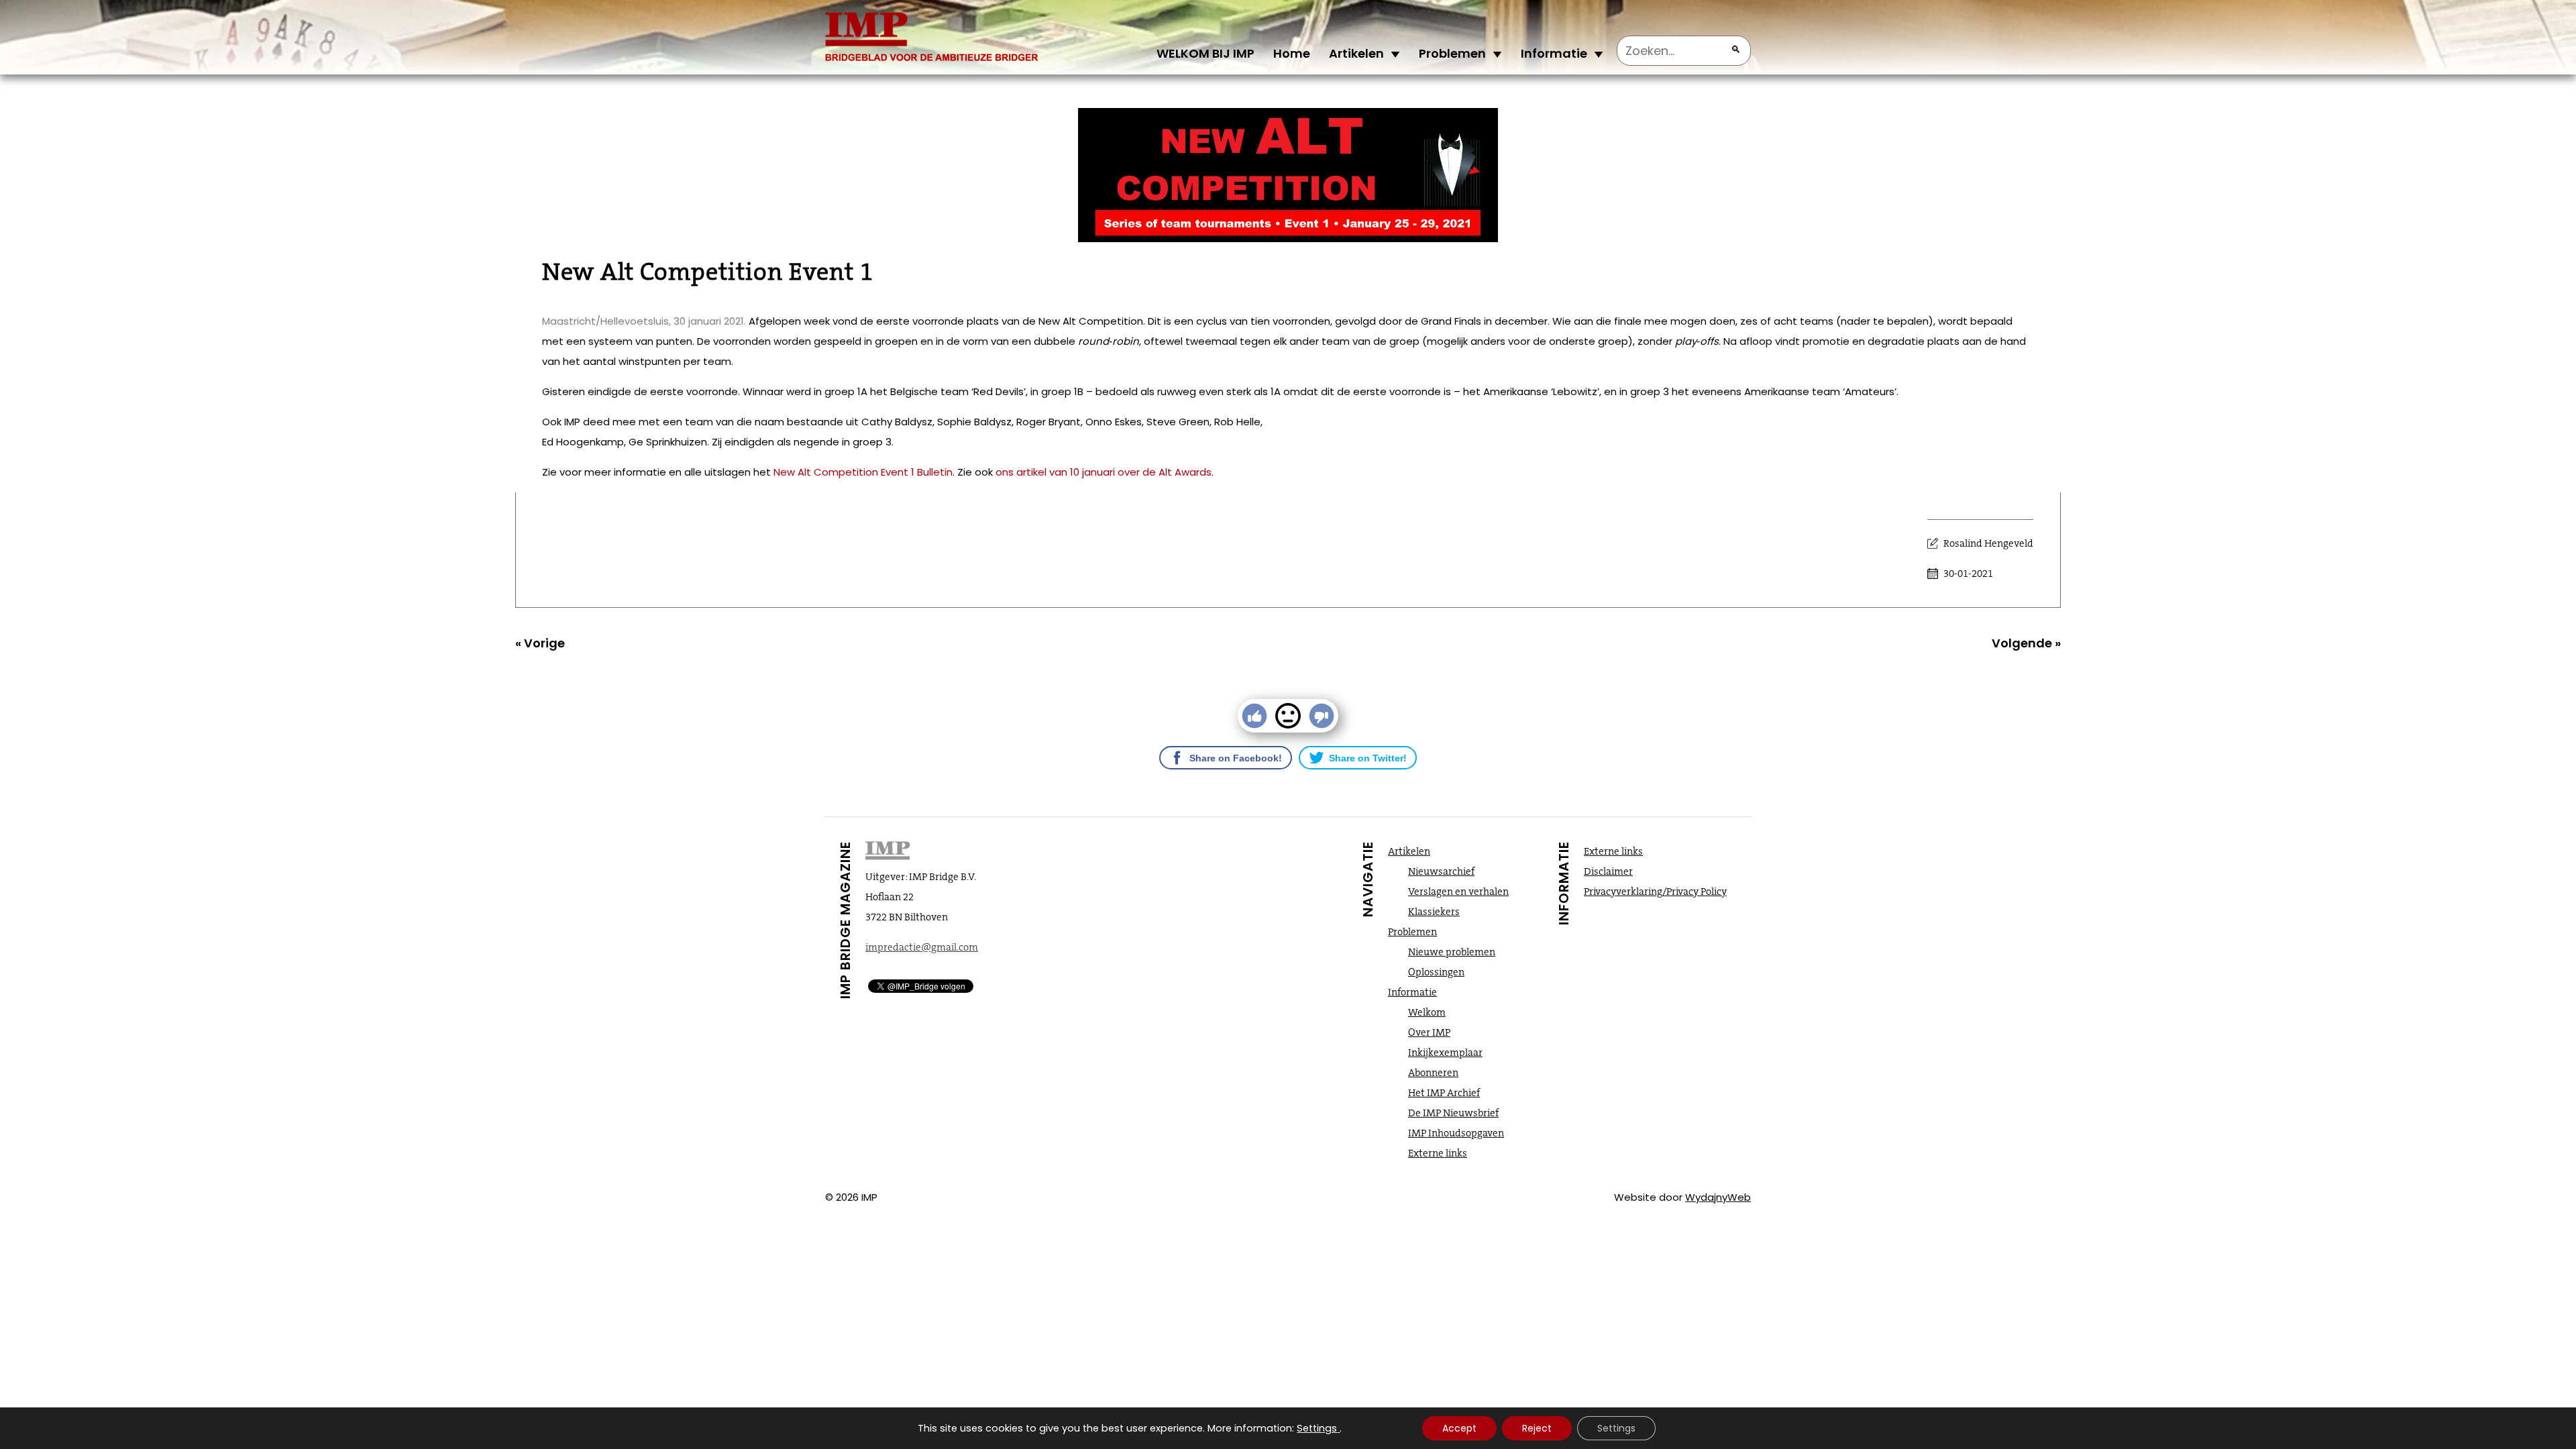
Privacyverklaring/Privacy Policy (1655, 892)
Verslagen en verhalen (1458, 892)
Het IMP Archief (1444, 1093)
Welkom (1427, 1012)
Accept (1459, 1428)
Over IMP (1429, 1032)
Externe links (1438, 1153)
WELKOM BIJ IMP (1205, 53)
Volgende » (2026, 643)
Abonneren (1433, 1073)
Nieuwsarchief (1441, 871)
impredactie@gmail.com (922, 947)
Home (1292, 53)
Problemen (1452, 53)
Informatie (1554, 53)
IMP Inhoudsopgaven (1456, 1133)
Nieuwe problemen (1452, 952)
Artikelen (1356, 53)
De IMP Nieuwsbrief (1453, 1113)
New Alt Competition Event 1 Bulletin (863, 472)
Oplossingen (1436, 972)
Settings (1317, 1428)
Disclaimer (1608, 871)
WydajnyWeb (1718, 1197)
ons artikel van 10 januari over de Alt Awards (1104, 472)
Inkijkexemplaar (1445, 1053)
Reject (1537, 1428)
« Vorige (540, 643)
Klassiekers (1434, 912)
